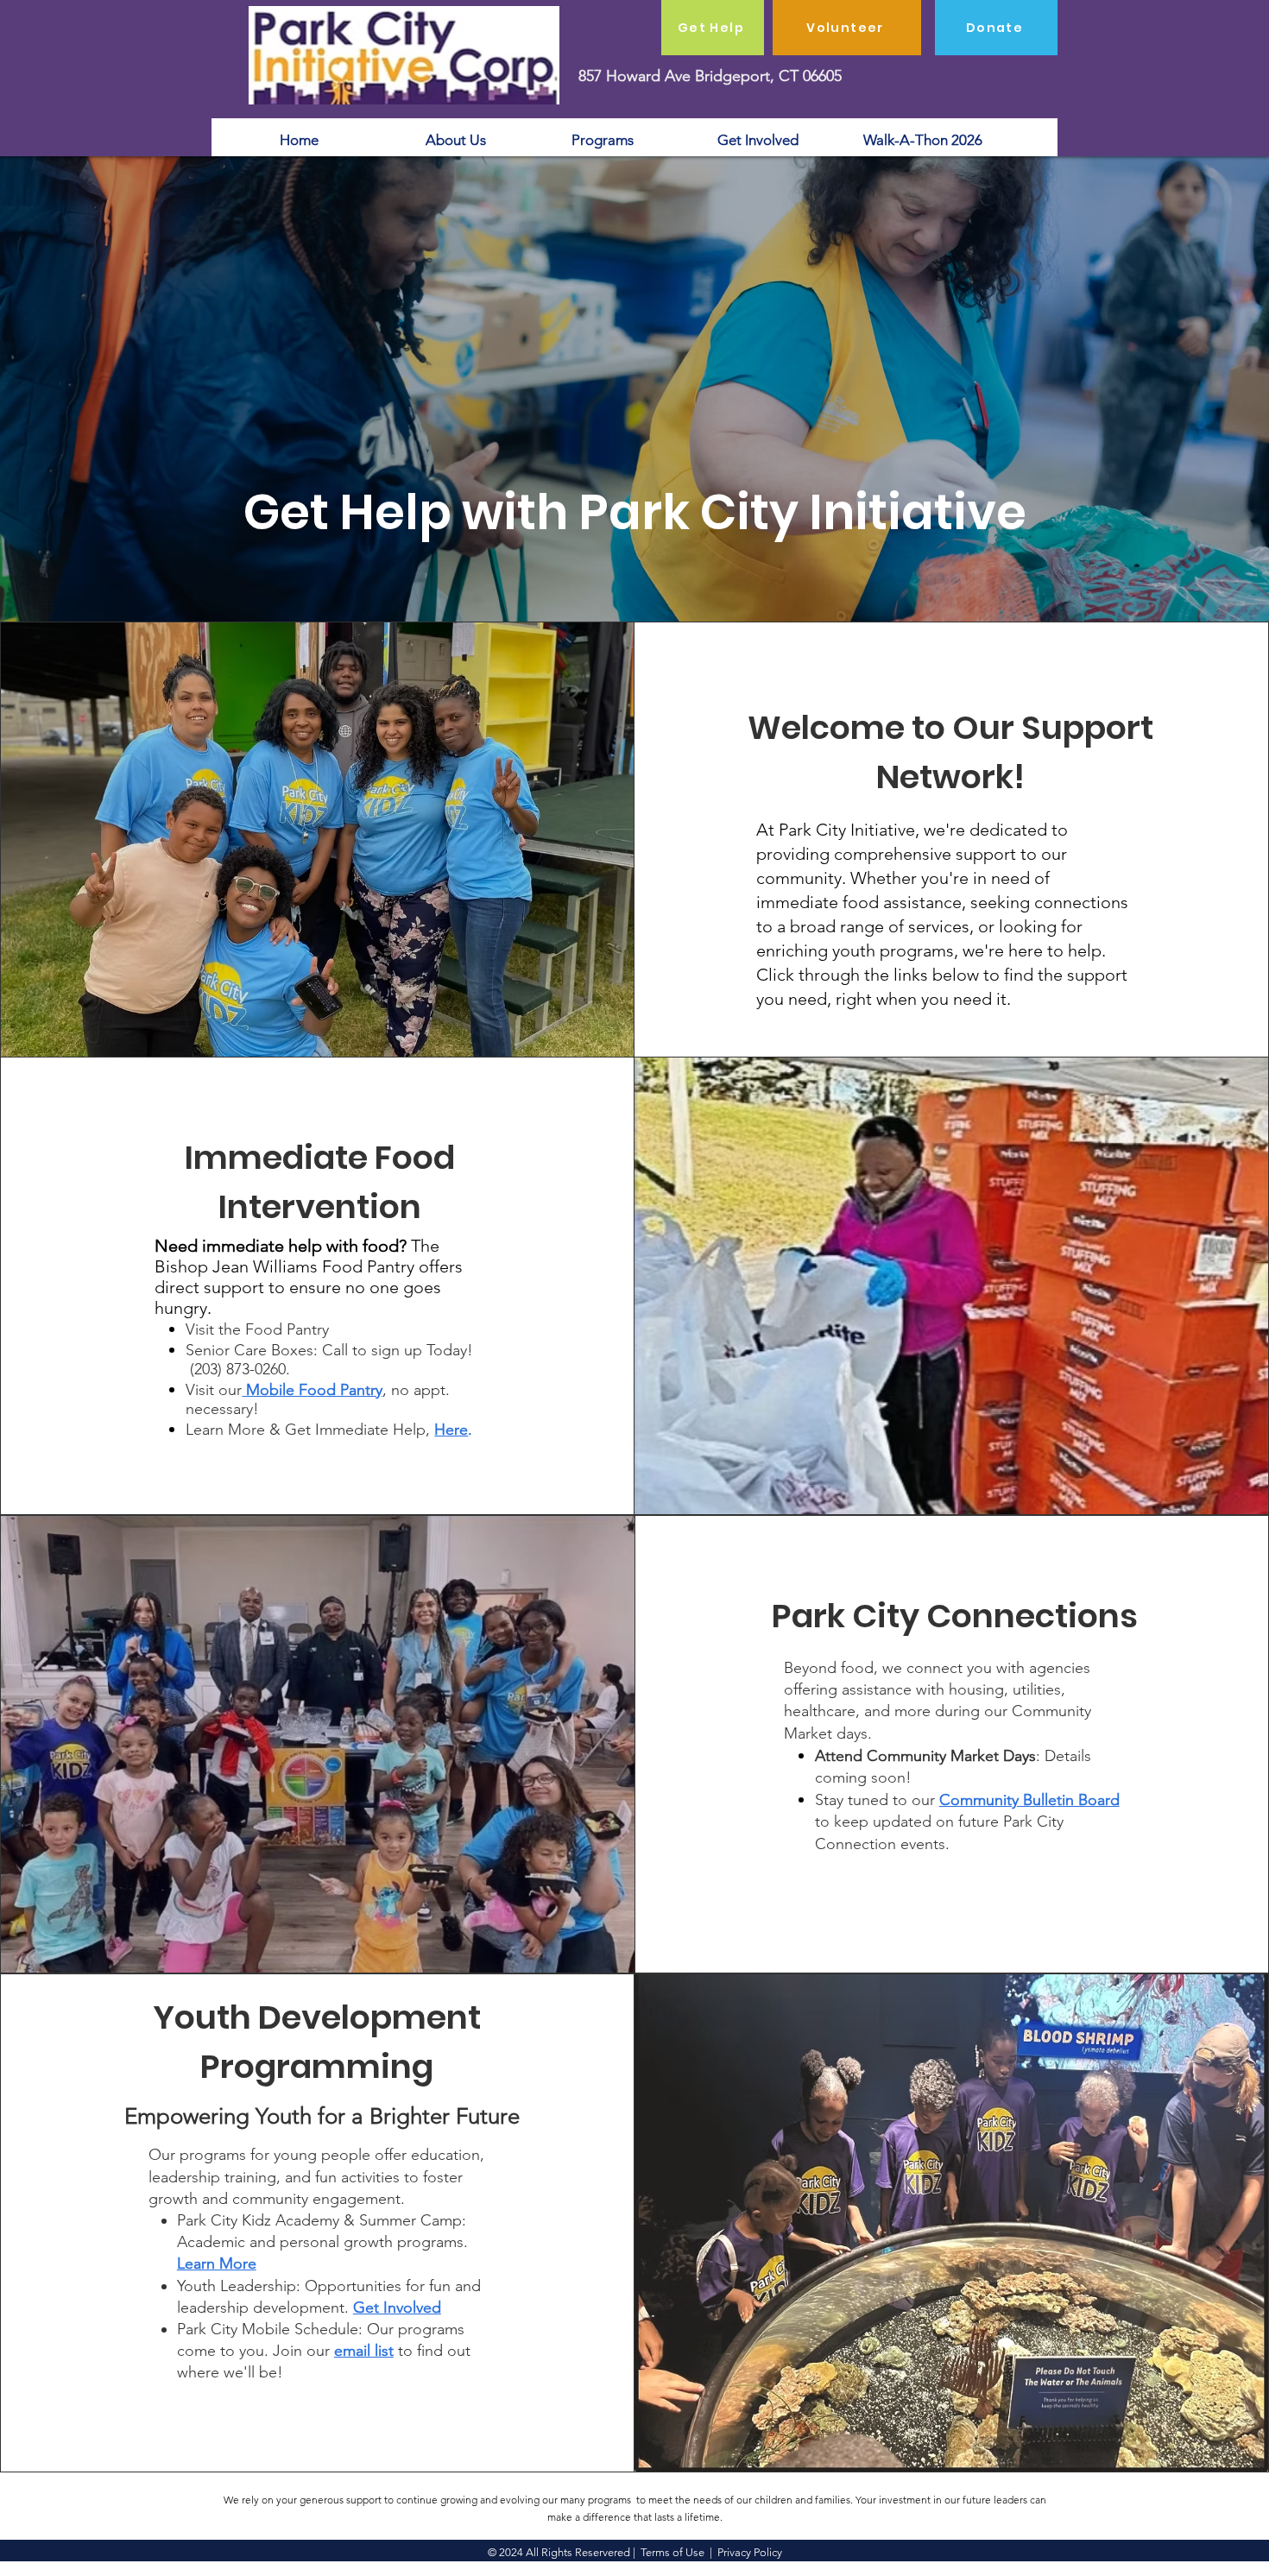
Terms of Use (672, 2552)
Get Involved (397, 2308)
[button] (451, 1430)
